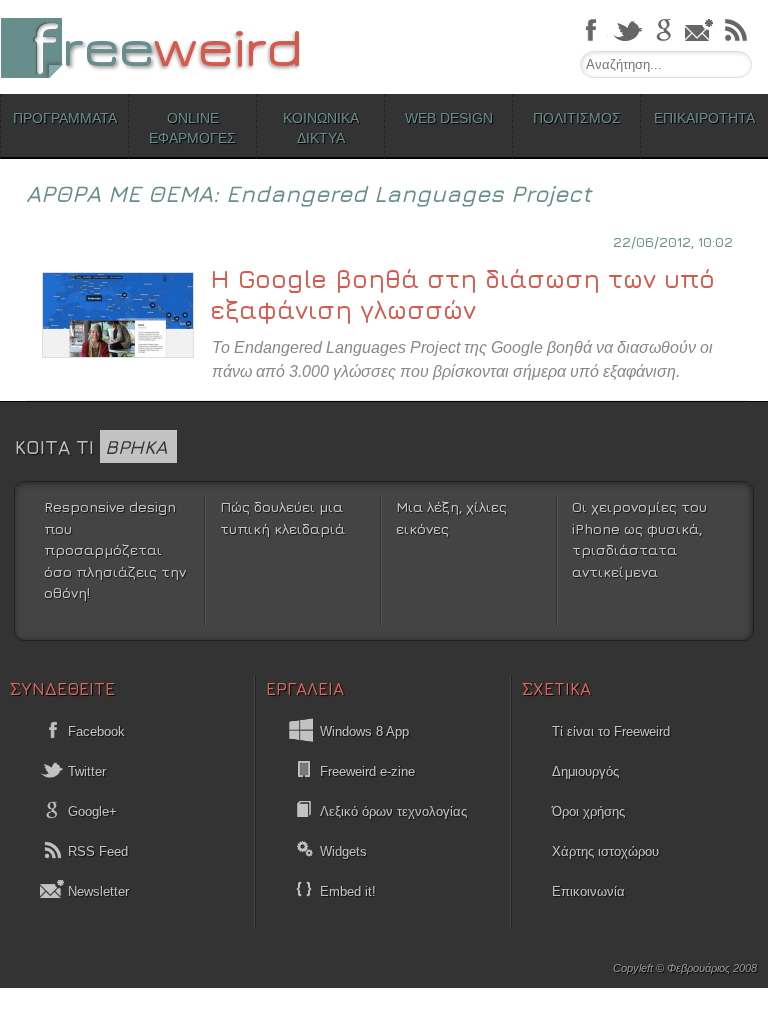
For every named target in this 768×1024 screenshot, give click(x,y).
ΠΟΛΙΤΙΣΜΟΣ (577, 118)
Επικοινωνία (588, 891)
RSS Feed (96, 851)
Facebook (94, 731)
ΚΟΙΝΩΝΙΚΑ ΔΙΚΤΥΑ (321, 128)
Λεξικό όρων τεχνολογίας (393, 811)
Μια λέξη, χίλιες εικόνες (451, 517)
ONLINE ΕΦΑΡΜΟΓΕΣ (192, 128)
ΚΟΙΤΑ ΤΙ (91, 446)
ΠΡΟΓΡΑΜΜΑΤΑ (65, 118)
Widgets (343, 851)
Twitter (85, 771)
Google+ (90, 811)
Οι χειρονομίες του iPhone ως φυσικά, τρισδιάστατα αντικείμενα (639, 539)
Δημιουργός (585, 771)
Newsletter (96, 891)
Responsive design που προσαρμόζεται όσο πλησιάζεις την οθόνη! (115, 549)
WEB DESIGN (449, 118)
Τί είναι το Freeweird (611, 731)
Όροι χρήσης (588, 811)
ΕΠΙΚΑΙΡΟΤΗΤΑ (704, 118)
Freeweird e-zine (367, 771)
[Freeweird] (150, 47)
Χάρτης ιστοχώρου (605, 851)
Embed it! (348, 891)
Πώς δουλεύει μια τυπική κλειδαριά (282, 517)
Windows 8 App (364, 731)
